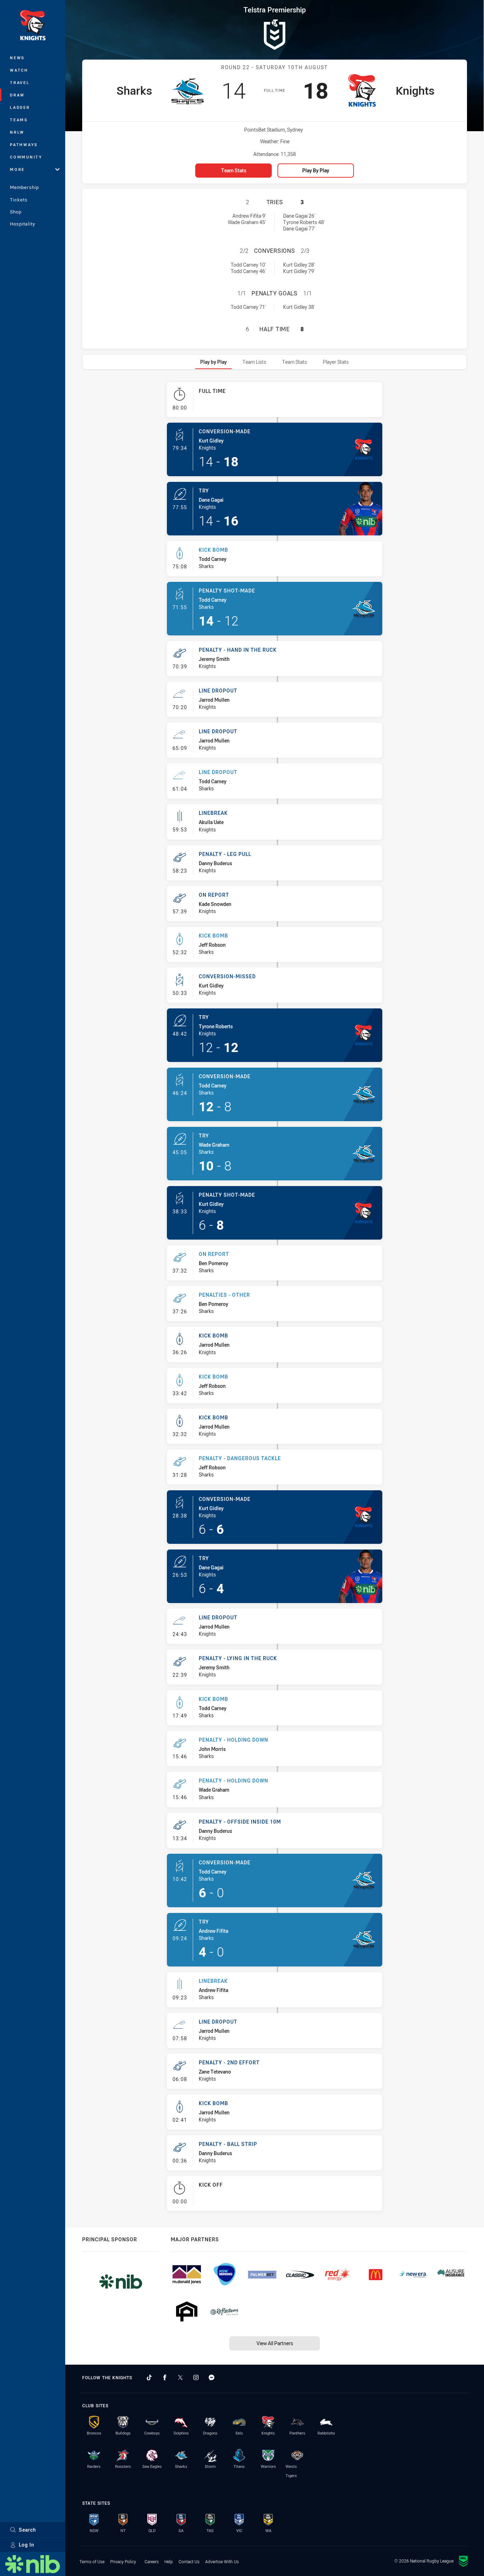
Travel (20, 82)
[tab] (213, 362)
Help (169, 2561)
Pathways (24, 144)
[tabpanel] (275, 1300)
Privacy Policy (123, 2561)
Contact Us (189, 2561)
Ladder (20, 107)
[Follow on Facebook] (165, 2377)
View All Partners (275, 2343)
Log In (27, 2545)
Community (26, 157)
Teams (19, 120)
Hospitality (22, 224)
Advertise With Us (222, 2561)
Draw (17, 95)
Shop (16, 212)
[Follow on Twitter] (180, 2377)
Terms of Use (92, 2561)
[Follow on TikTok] (149, 2377)
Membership (24, 187)
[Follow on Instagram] (196, 2377)
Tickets (19, 200)
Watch (19, 70)
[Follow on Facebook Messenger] (212, 2377)
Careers (152, 2561)
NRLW (17, 132)
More (17, 169)
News (17, 58)
